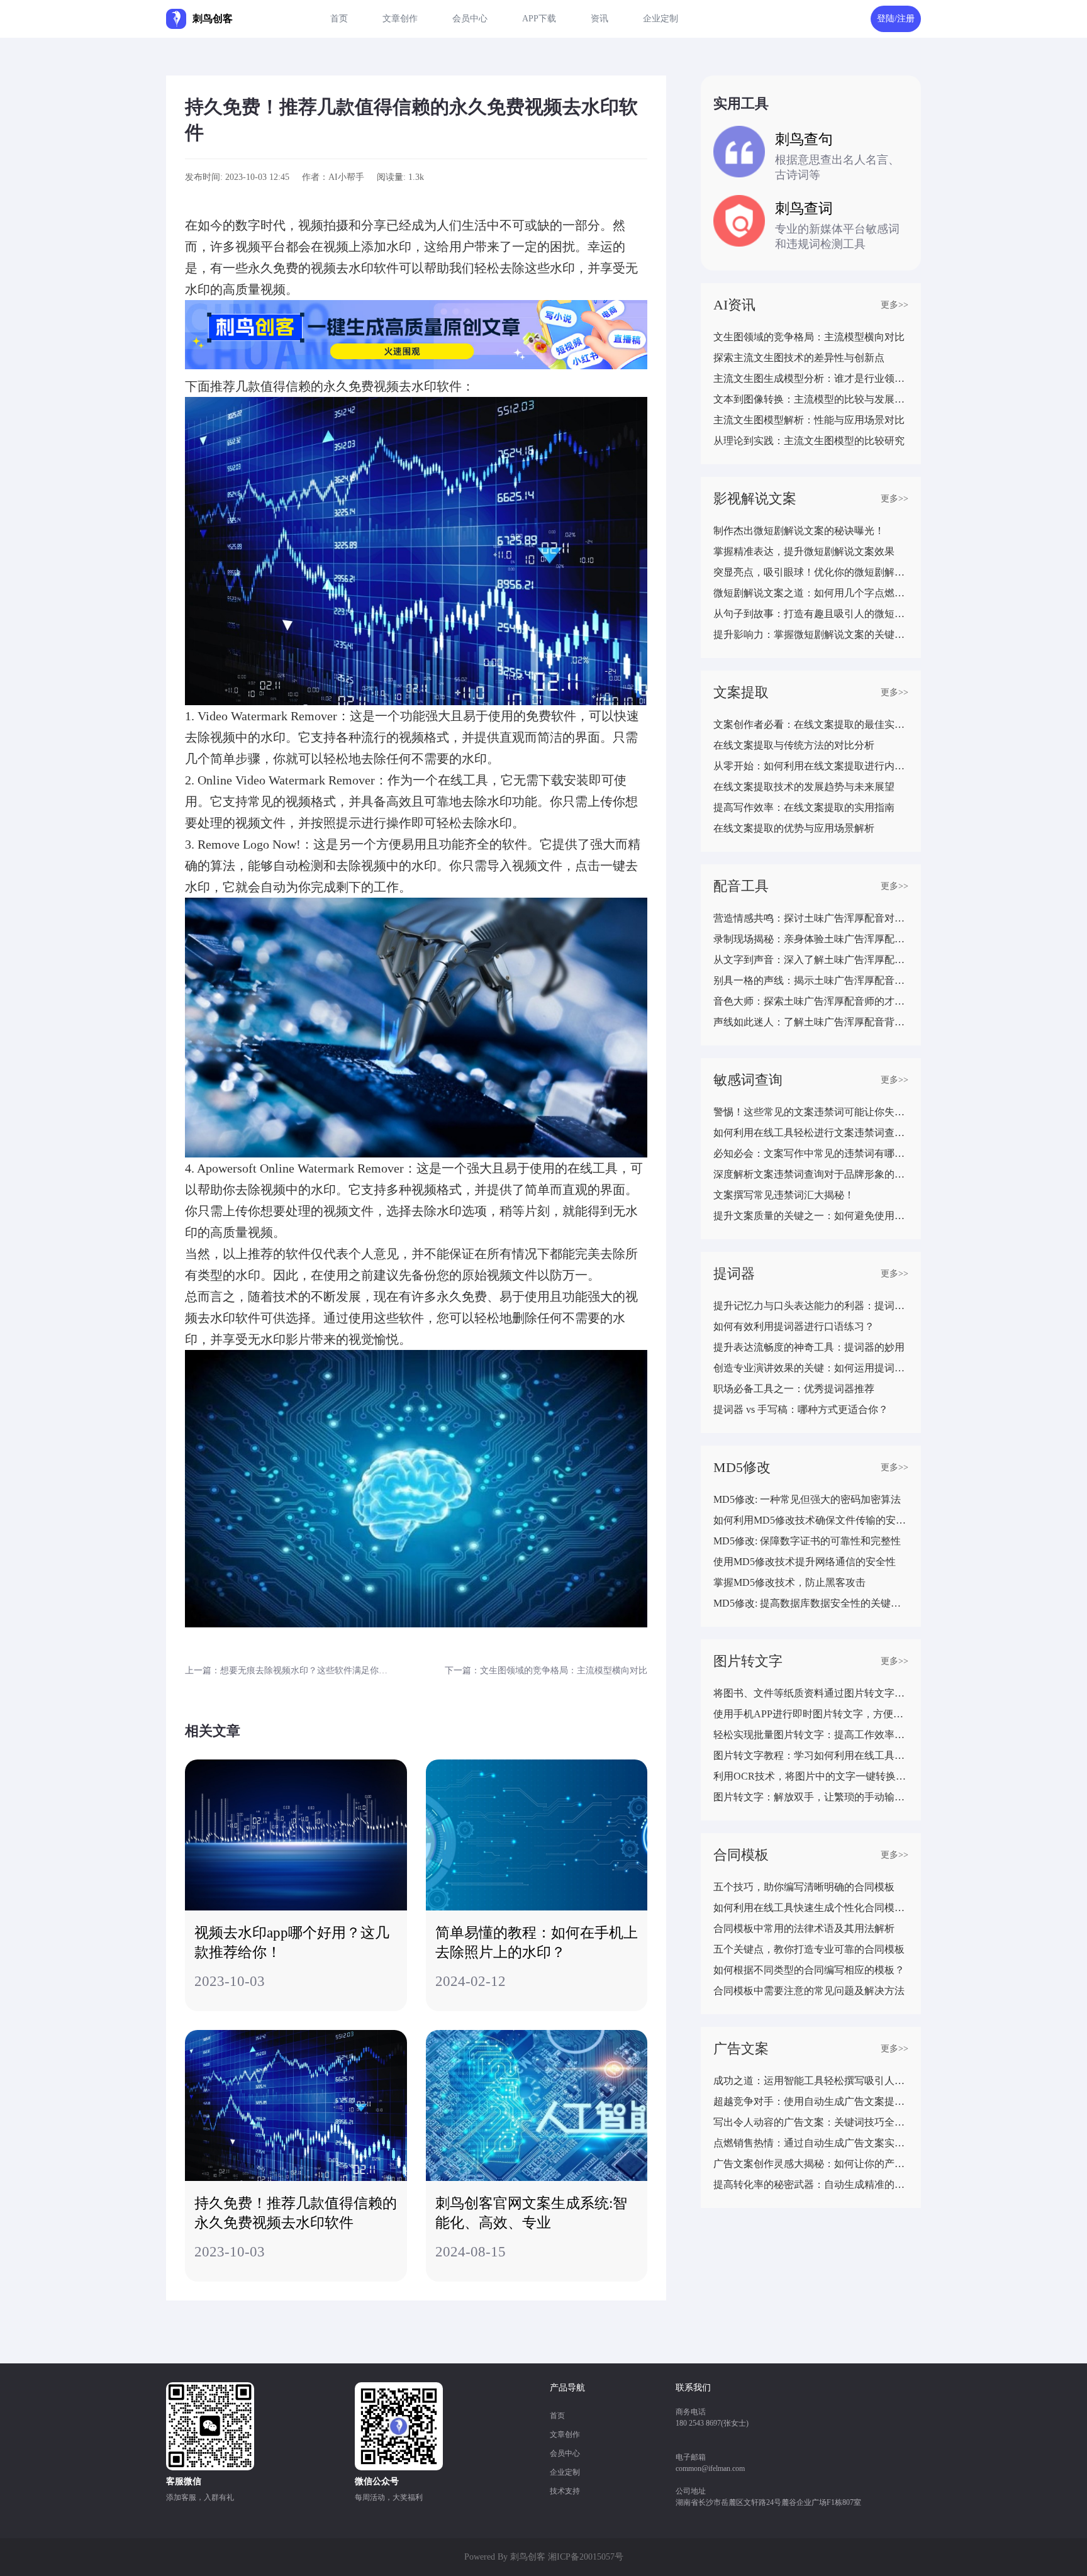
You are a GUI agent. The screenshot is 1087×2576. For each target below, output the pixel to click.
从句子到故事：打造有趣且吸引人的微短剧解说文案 (811, 614)
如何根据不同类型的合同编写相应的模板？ (809, 1970)
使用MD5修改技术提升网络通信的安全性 (805, 1562)
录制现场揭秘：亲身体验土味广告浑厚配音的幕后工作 (811, 939)
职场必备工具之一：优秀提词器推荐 (794, 1389)
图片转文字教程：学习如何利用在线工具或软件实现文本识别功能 (811, 1755)
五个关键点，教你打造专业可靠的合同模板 (809, 1949)
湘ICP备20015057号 (586, 2557)
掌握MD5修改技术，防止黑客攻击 (789, 1582)
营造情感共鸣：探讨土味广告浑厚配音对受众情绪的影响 (811, 918)
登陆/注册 (896, 19)
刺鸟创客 (528, 2557)
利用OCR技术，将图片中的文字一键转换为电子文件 (811, 1776)
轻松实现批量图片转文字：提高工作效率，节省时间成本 (811, 1735)
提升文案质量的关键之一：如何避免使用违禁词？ (811, 1216)
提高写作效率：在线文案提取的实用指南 (804, 807)
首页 (339, 19)
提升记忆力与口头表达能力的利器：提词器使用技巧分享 (811, 1306)
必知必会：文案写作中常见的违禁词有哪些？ (811, 1153)
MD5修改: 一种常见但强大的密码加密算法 (807, 1499)
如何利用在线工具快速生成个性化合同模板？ (811, 1908)
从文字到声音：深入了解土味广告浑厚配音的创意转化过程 (811, 960)
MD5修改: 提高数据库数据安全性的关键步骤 (811, 1603)
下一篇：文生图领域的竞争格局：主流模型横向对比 (546, 1670)
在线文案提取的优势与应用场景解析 (794, 828)
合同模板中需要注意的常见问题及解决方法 (809, 1991)
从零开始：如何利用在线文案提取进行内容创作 (811, 766)
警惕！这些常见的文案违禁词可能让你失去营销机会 (811, 1112)
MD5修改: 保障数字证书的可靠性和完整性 (807, 1541)
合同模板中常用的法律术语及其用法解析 (804, 1928)
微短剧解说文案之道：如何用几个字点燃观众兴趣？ (811, 593)
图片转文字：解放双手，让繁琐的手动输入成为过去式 (811, 1797)
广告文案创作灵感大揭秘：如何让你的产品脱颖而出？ (811, 2164)
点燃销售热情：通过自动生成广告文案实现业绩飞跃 (811, 2143)
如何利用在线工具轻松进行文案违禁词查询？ (811, 1133)
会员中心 (470, 19)
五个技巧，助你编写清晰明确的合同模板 (804, 1887)
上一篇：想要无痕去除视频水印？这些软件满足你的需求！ (289, 1670)
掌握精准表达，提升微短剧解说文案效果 (804, 551)
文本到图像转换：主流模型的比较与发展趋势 (811, 399)
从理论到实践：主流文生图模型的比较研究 (809, 441)
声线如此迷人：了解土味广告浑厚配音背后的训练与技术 (811, 1022)
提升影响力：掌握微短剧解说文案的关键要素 (811, 634)
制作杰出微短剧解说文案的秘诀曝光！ (799, 531)
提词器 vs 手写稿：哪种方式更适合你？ (801, 1409)
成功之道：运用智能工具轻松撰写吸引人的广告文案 (811, 2081)
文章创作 (400, 19)
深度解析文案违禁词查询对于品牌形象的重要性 (811, 1174)
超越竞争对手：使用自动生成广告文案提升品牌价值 (811, 2101)
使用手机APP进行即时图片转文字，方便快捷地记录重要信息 (811, 1714)
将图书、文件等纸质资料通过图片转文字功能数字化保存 (811, 1693)
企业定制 (661, 19)
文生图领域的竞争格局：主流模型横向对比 (809, 337)
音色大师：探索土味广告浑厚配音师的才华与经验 (811, 1001)
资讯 (599, 19)
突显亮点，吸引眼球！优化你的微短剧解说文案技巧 (811, 572)
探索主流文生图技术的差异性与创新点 (799, 358)
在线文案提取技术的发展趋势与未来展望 (804, 787)
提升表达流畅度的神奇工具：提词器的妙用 (809, 1347)
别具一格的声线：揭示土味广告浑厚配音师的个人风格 (811, 980)
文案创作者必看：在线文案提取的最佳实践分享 (811, 724)
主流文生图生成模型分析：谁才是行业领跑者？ (811, 378)
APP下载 (539, 19)
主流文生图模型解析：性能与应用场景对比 (809, 420)
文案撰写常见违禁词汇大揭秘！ (784, 1195)
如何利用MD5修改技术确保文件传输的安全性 (811, 1520)
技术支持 (565, 2491)
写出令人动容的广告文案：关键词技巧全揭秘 (811, 2122)
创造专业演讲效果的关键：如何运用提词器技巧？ (811, 1368)
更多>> (895, 305)
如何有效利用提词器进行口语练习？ (794, 1326)
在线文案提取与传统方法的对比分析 (794, 745)
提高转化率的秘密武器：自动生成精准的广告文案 (811, 2184)
